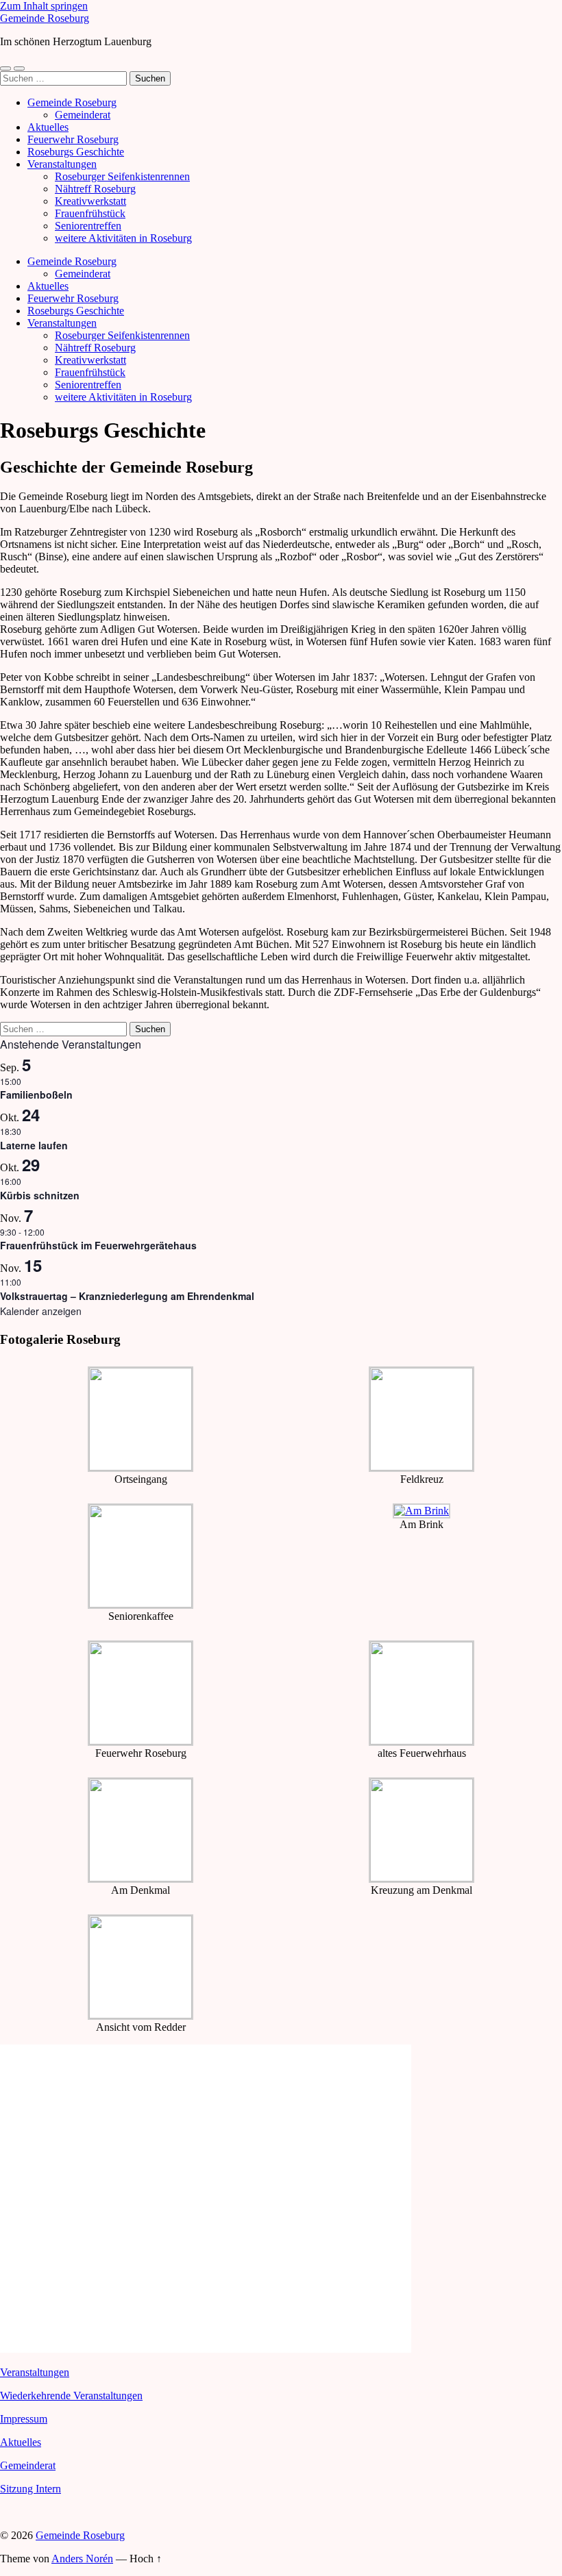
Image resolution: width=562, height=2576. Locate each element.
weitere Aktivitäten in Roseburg (123, 238)
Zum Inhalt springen (44, 6)
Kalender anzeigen (41, 1311)
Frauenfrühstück (90, 213)
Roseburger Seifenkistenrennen (122, 176)
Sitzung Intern (30, 2489)
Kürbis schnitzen (40, 1195)
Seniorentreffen (88, 226)
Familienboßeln (36, 1095)
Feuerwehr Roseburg (73, 139)
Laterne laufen (34, 1145)
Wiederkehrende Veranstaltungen (71, 2396)
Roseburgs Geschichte (76, 152)
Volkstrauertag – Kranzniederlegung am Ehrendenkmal (127, 1296)
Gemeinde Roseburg (45, 18)
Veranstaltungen (62, 164)
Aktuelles (48, 127)
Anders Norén (82, 2559)
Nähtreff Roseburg (95, 189)
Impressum (24, 2419)
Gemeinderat (83, 115)
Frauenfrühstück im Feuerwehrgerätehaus (98, 1245)
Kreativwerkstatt (90, 201)
